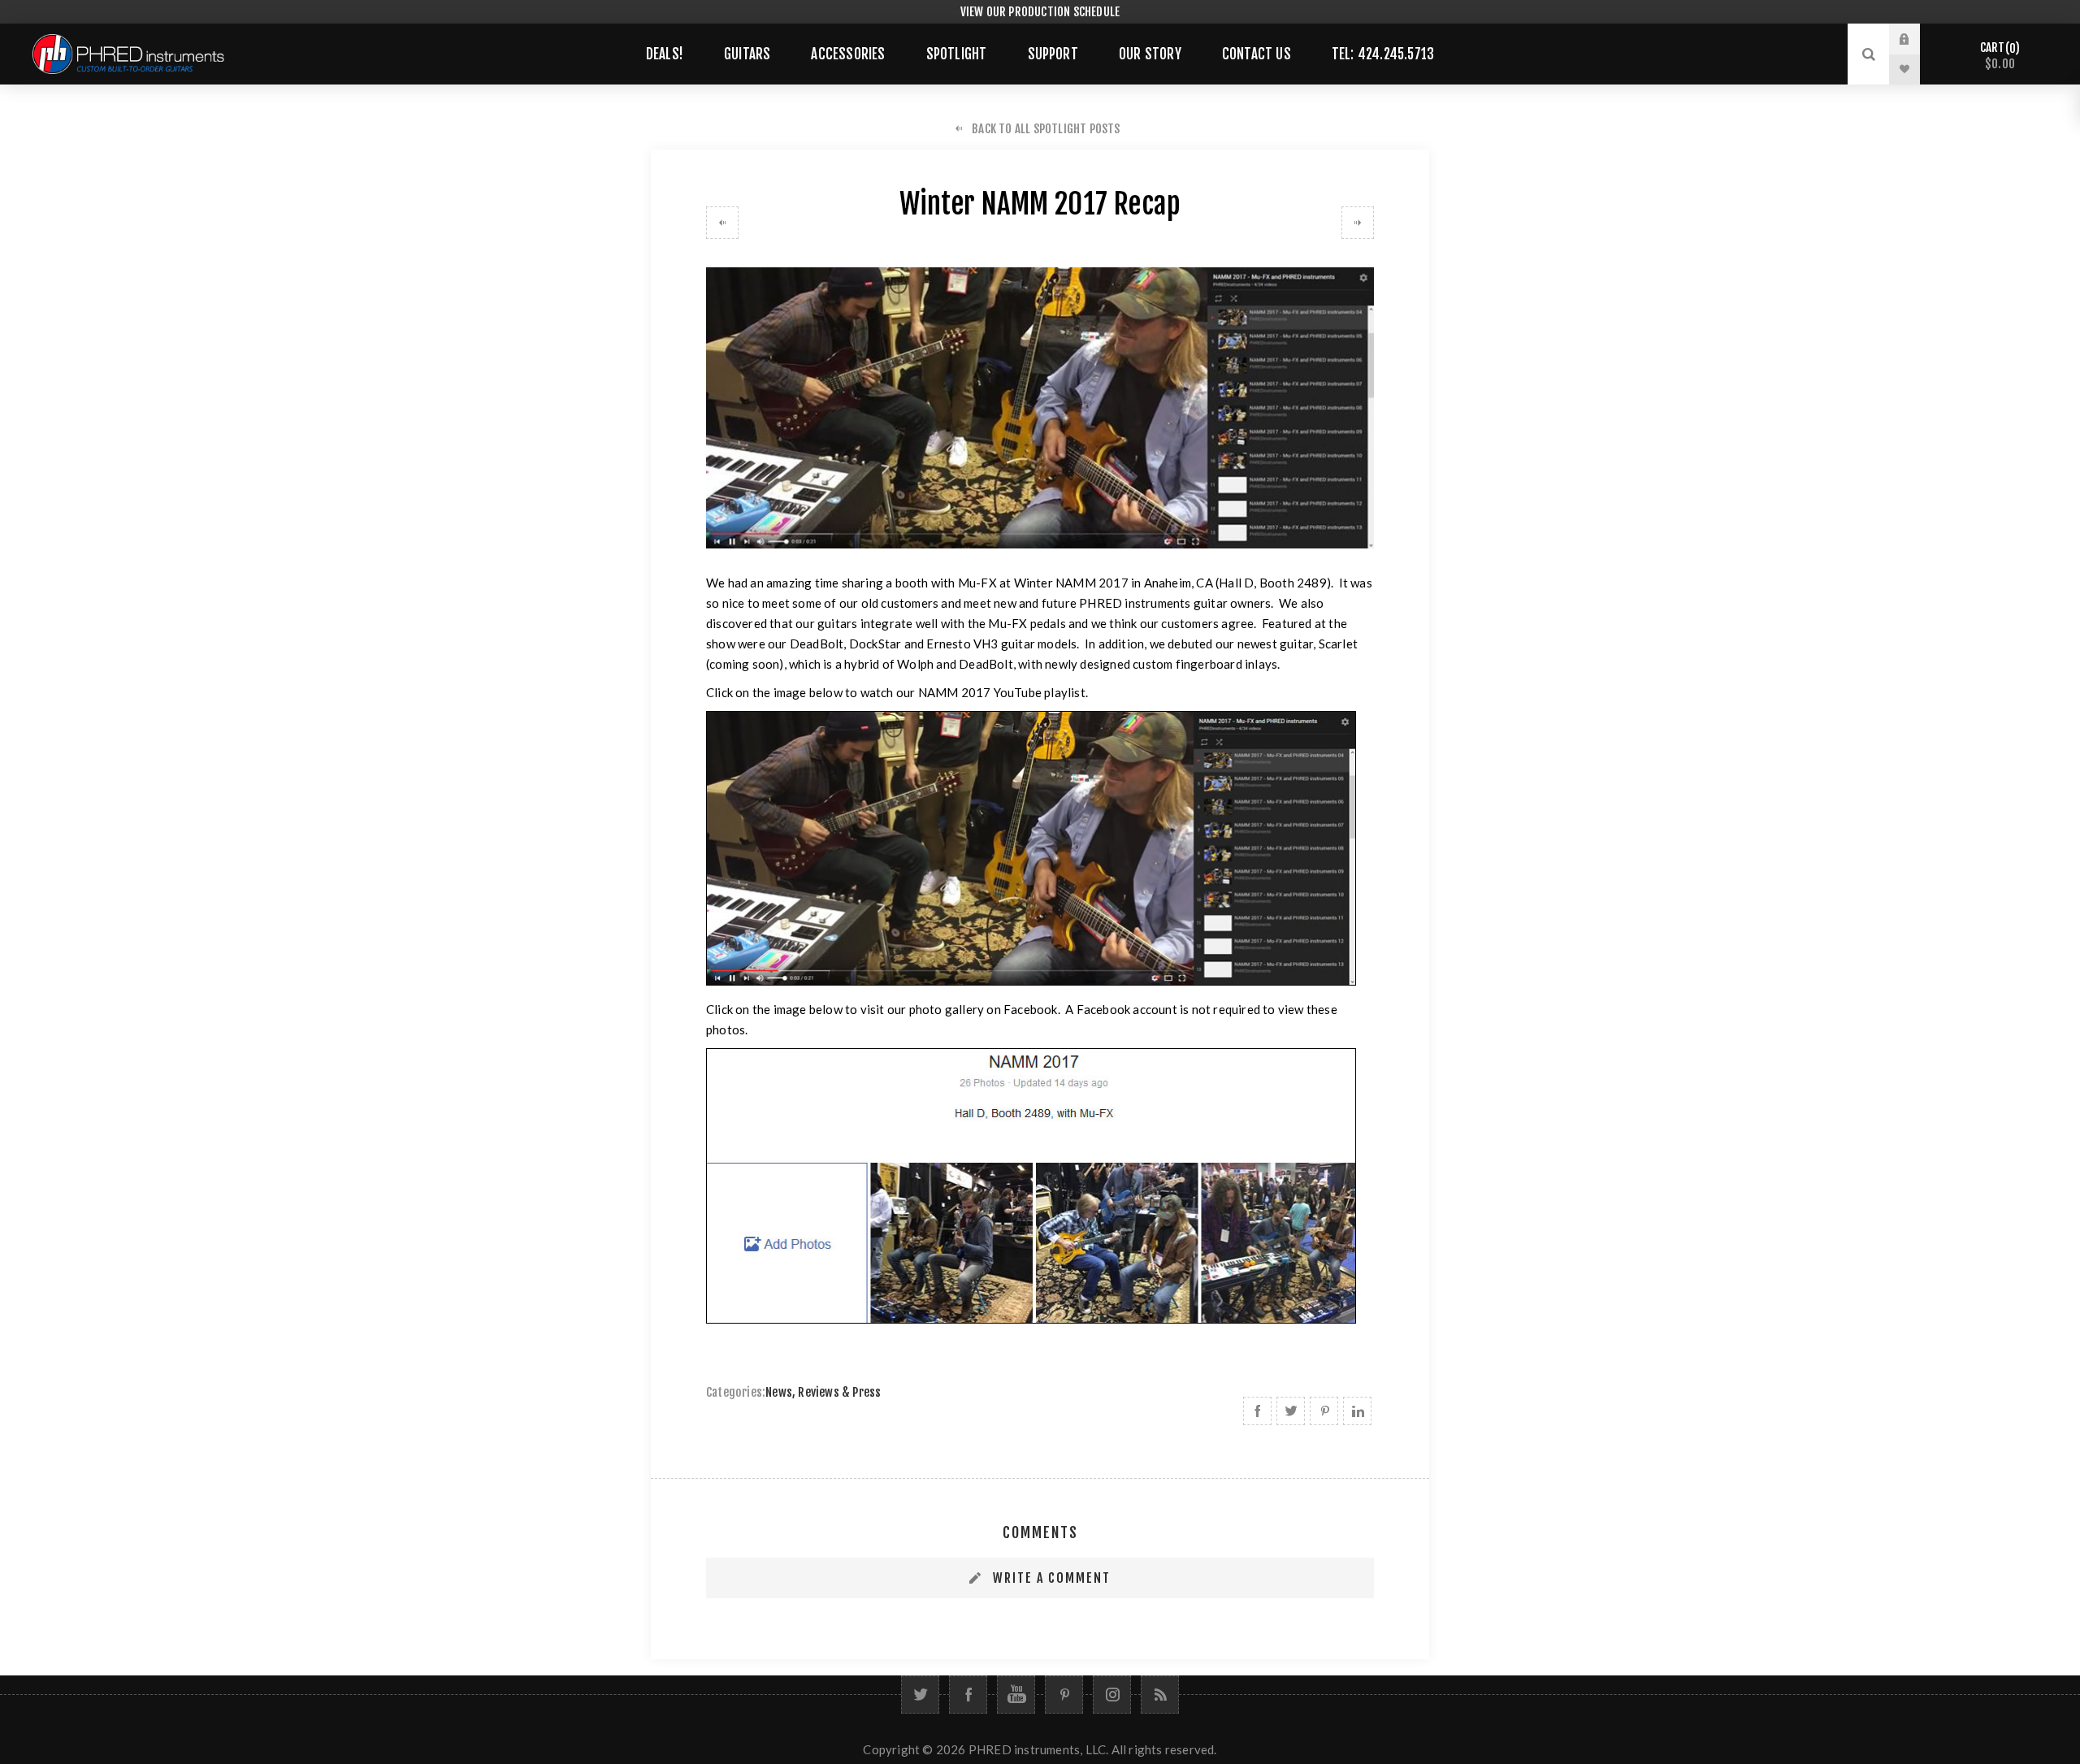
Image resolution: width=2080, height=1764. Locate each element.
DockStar (875, 644)
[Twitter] (920, 1695)
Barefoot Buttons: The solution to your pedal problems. (1358, 223)
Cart (1998, 56)
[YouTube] (1016, 1695)
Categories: (736, 1392)
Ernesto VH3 (962, 644)
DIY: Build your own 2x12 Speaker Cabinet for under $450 (722, 223)
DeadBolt (817, 644)
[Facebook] (968, 1695)
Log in (1917, 39)
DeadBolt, (988, 664)
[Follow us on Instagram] (1112, 1695)
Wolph (915, 664)
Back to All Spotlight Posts (1046, 129)
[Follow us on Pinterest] (1064, 1695)
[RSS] (1160, 1695)
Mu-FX (977, 583)
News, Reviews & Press (823, 1392)
